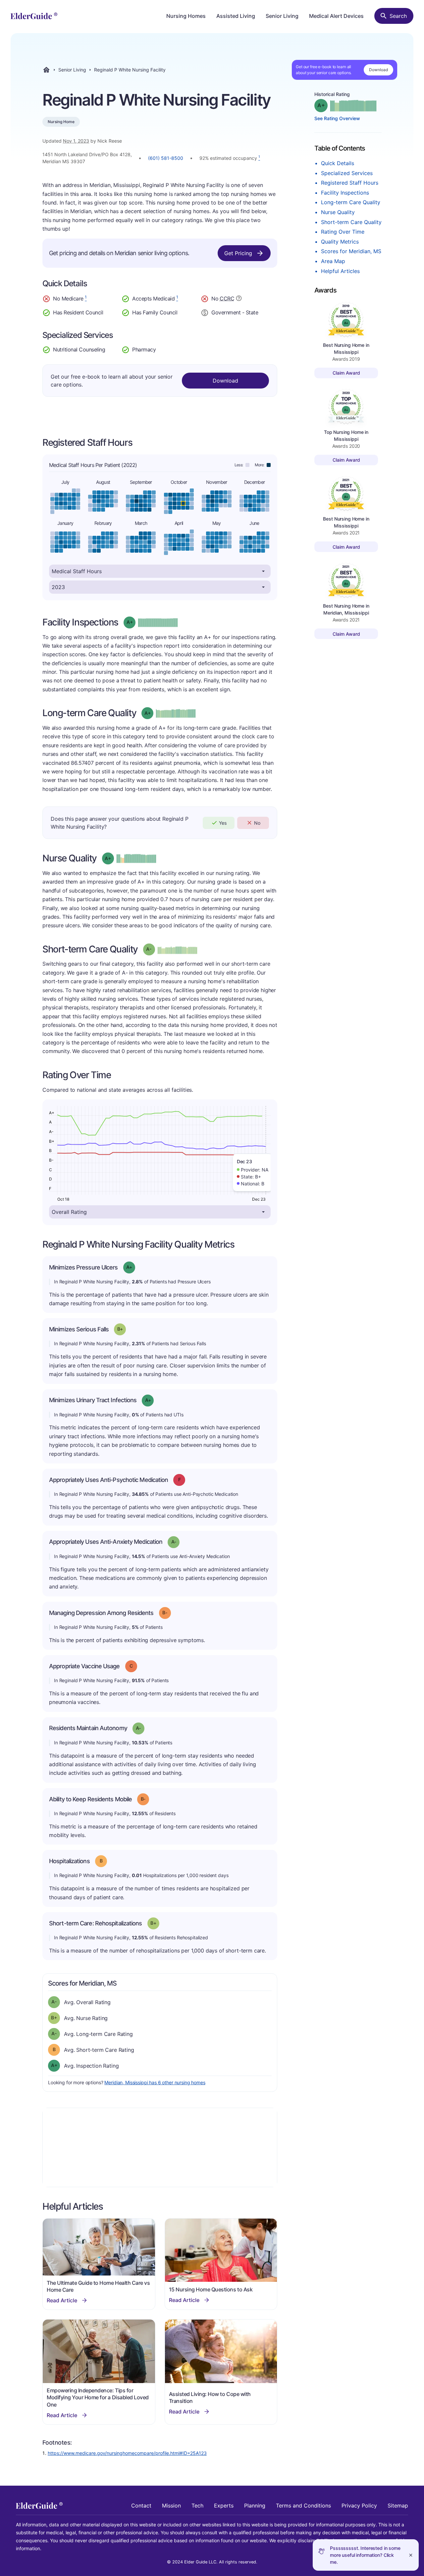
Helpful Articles (340, 271)
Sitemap (398, 2506)
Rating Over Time (343, 232)
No (257, 823)
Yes (223, 823)
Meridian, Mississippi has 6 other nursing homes (155, 2082)
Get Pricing (238, 253)
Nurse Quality (338, 212)
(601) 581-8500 (166, 158)
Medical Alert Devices (336, 16)
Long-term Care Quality (351, 202)
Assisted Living (236, 16)
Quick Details (338, 163)
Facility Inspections (345, 193)
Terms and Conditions (303, 2506)
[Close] (411, 2555)
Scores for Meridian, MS (351, 251)
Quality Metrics (340, 242)
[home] (34, 16)
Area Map (333, 261)
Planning (255, 2506)
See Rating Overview (337, 118)
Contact (141, 2506)
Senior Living (282, 16)
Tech (197, 2506)
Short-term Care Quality (351, 222)
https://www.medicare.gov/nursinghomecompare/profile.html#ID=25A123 (127, 2453)
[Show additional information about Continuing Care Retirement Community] (239, 299)
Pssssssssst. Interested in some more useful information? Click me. (365, 2555)
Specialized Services (347, 173)
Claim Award (346, 373)
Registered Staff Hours (350, 183)
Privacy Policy (359, 2506)
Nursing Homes (186, 16)
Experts (224, 2506)
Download (378, 70)
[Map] (160, 2147)
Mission (171, 2506)
